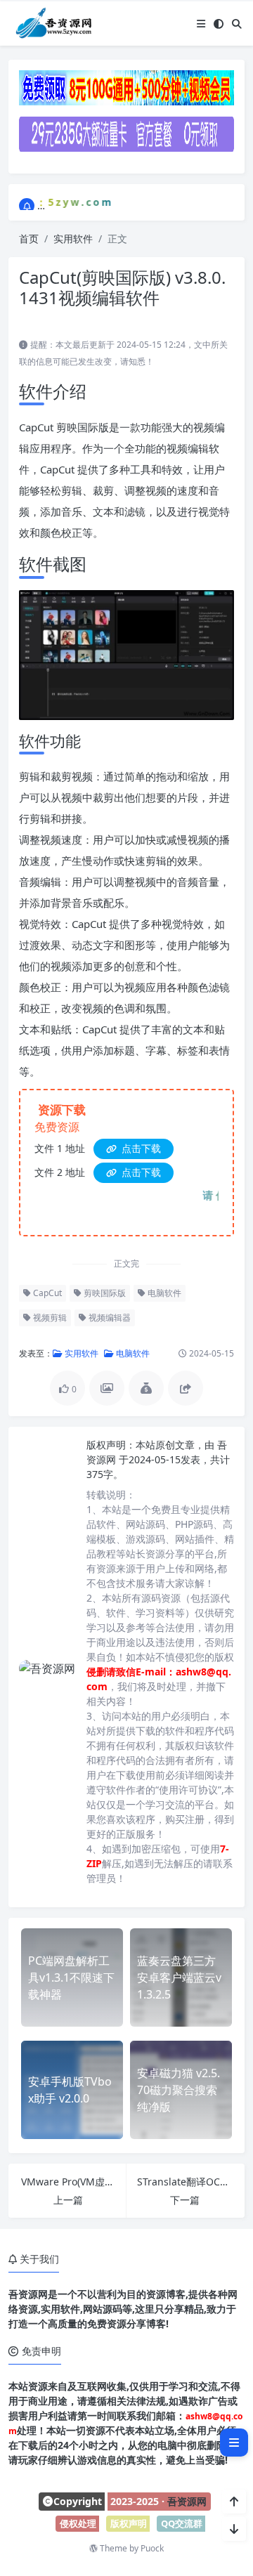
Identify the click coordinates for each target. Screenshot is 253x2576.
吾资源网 (187, 2501)
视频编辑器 (109, 1318)
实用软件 (73, 238)
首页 (29, 238)
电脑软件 (163, 1293)
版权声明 (129, 2523)
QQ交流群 (182, 2523)
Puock (152, 2548)
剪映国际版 (104, 1293)
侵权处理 (78, 2523)
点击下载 (140, 1148)
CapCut (46, 1293)
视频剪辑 (49, 1318)
